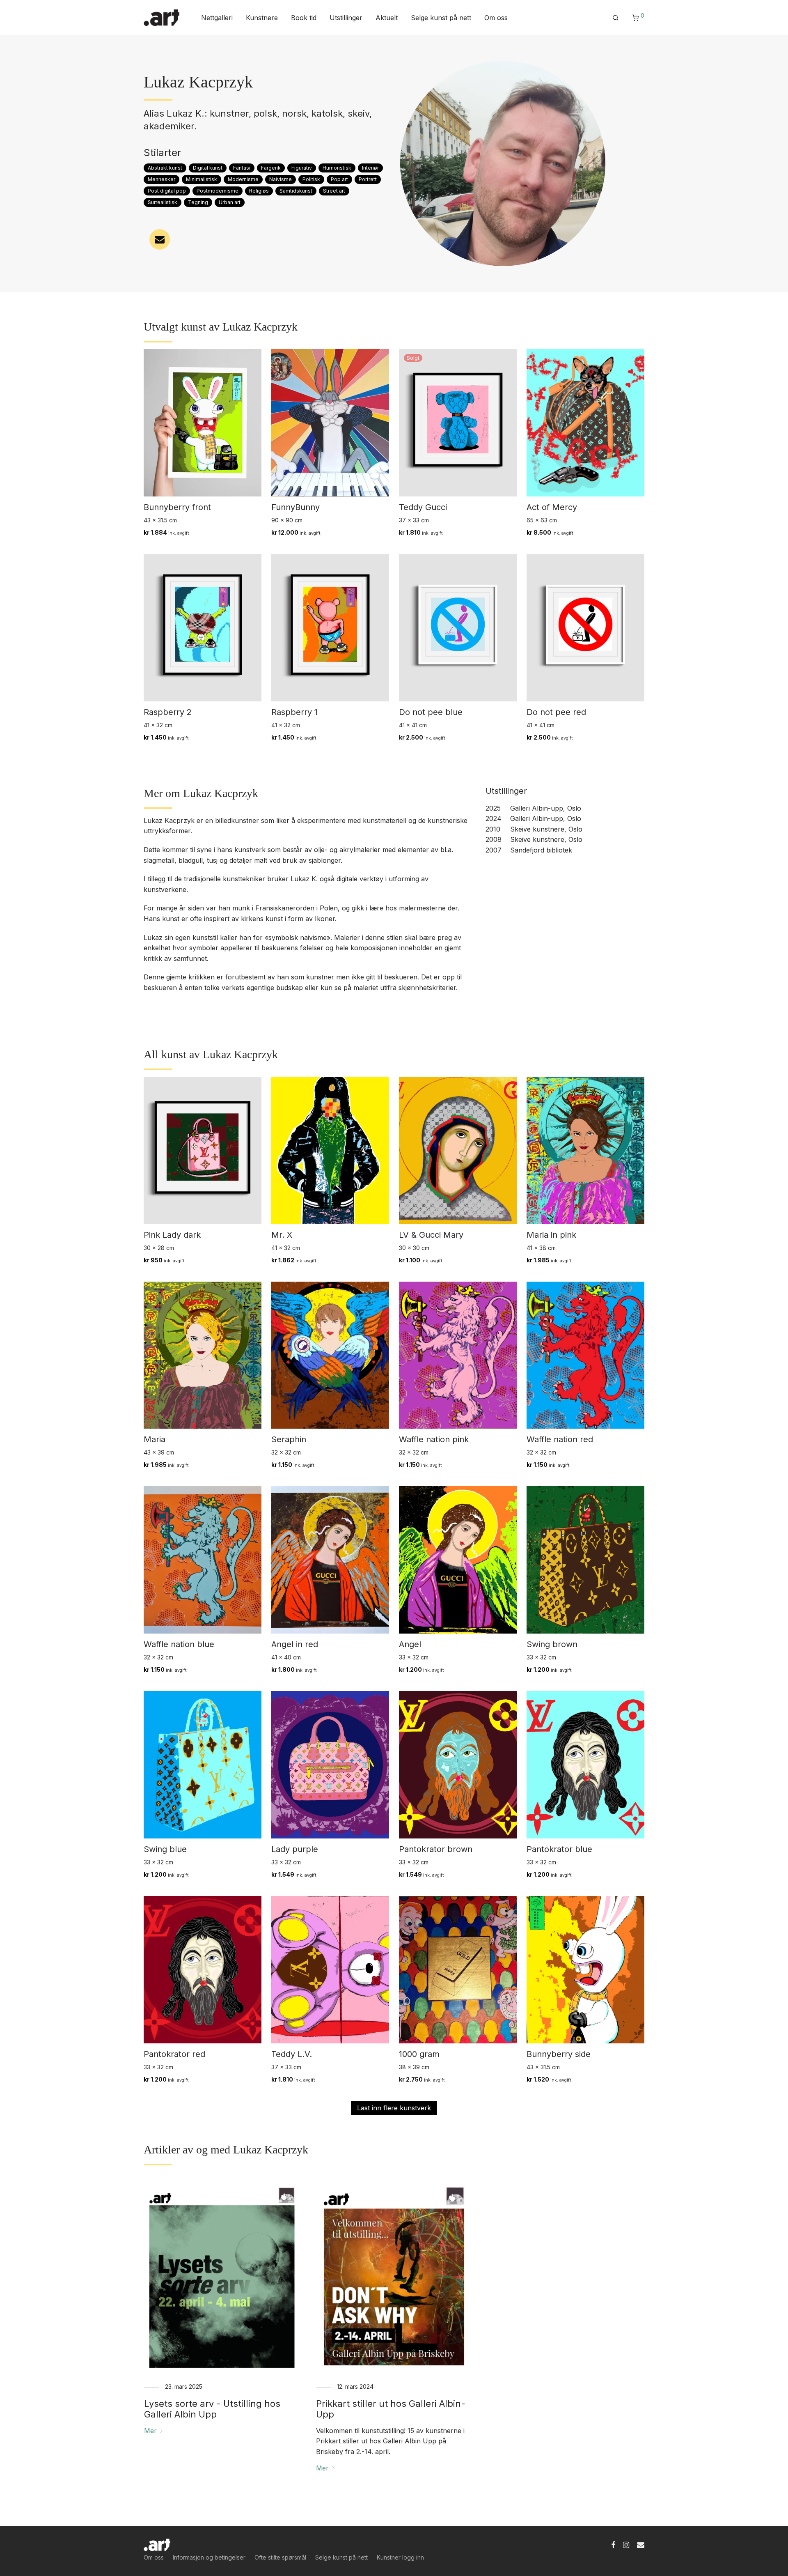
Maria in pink (551, 1235)
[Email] (641, 2544)
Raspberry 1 (294, 712)
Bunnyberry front (177, 507)
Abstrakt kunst (165, 168)
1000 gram (419, 2054)
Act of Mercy (552, 507)
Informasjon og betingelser (209, 2557)
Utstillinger (346, 18)
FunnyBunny (295, 507)
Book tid (304, 18)
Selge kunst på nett (441, 18)
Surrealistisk (163, 202)
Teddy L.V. (292, 2054)
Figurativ (302, 168)
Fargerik (271, 168)
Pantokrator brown (436, 1849)
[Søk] (616, 18)
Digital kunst (208, 168)
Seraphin (289, 1439)
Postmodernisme (218, 191)
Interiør (370, 168)
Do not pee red (556, 712)
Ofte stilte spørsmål (280, 2557)
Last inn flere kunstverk (394, 2108)
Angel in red (295, 1644)
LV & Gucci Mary (431, 1235)
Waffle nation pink (434, 1439)
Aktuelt (387, 18)
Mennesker (161, 179)
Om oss (496, 18)
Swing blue (165, 1849)
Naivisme (281, 179)
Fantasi (242, 168)
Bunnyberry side (559, 2054)
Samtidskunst (296, 191)
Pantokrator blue (559, 1849)
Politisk (311, 179)
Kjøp (146, 532)
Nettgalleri (217, 18)
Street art (334, 191)
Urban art (230, 202)
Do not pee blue (431, 712)
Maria (155, 1439)
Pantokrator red (174, 2054)
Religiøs (259, 191)
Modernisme (243, 179)
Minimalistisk (202, 179)
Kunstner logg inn (400, 2557)
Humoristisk (337, 168)
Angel (410, 1644)
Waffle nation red (560, 1439)
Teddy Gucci (423, 507)
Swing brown (552, 1644)
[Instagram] (626, 2544)
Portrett (368, 179)
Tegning (198, 202)
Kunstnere (262, 18)
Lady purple (295, 1849)
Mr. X (282, 1235)
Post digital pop (167, 191)
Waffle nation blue (179, 1644)
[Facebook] (613, 2544)
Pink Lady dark (172, 1235)
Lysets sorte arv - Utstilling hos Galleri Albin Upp (212, 2409)
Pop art (339, 179)
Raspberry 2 (168, 712)
